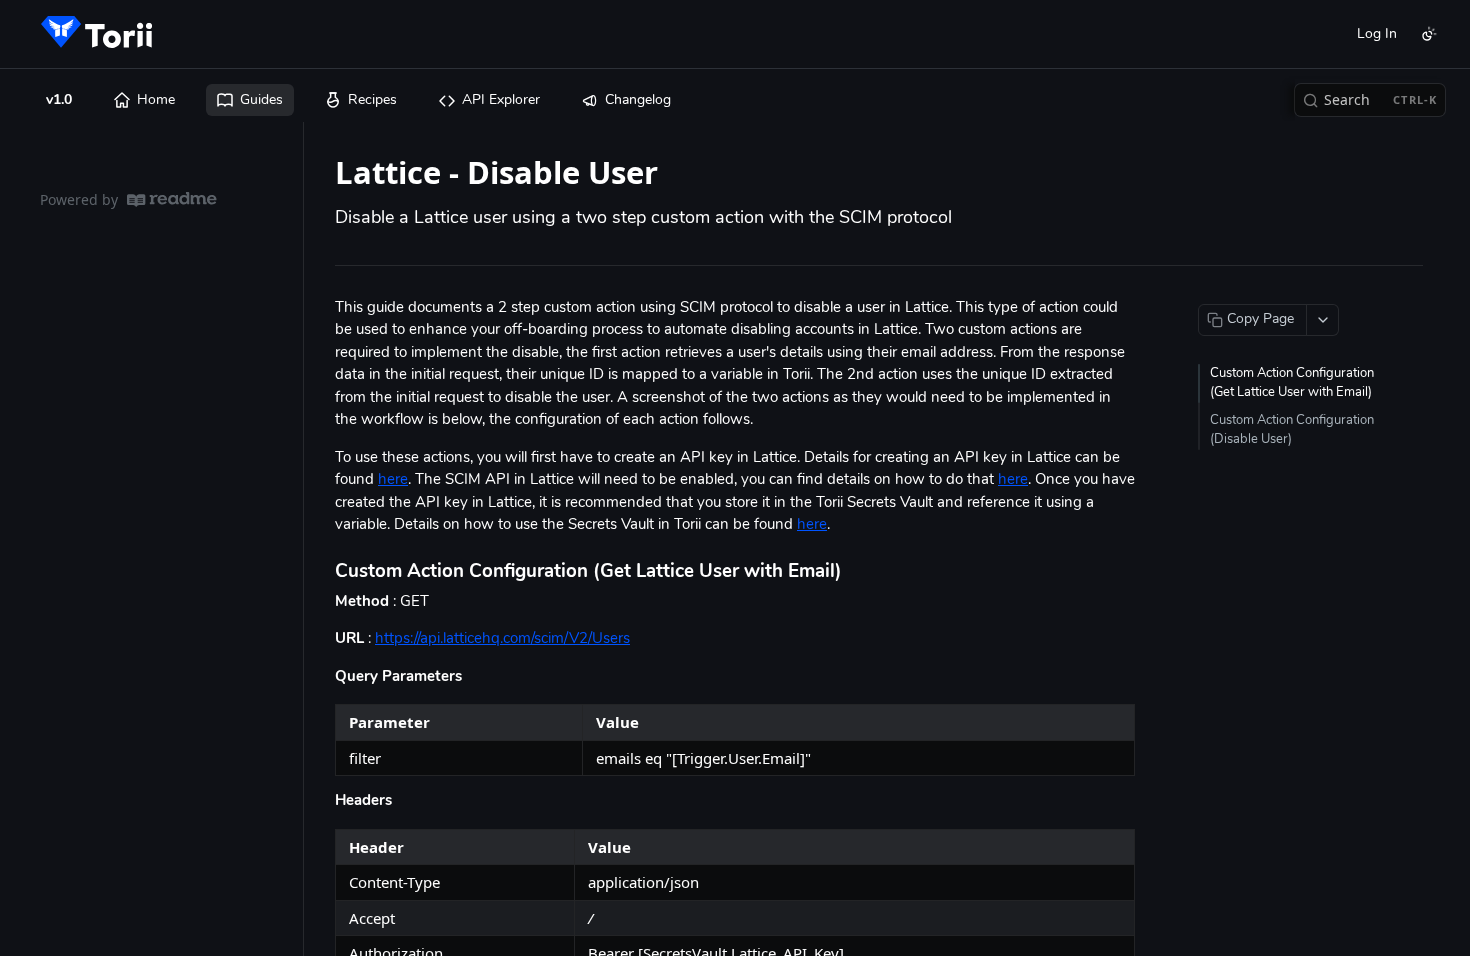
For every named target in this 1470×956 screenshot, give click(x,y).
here (393, 480)
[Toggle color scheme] (1429, 34)
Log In (1377, 34)
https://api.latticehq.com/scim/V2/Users (502, 639)
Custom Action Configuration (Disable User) (1292, 430)
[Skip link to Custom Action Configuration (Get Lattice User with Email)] (321, 572)
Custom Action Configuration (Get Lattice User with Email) (1292, 383)
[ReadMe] (172, 199)
